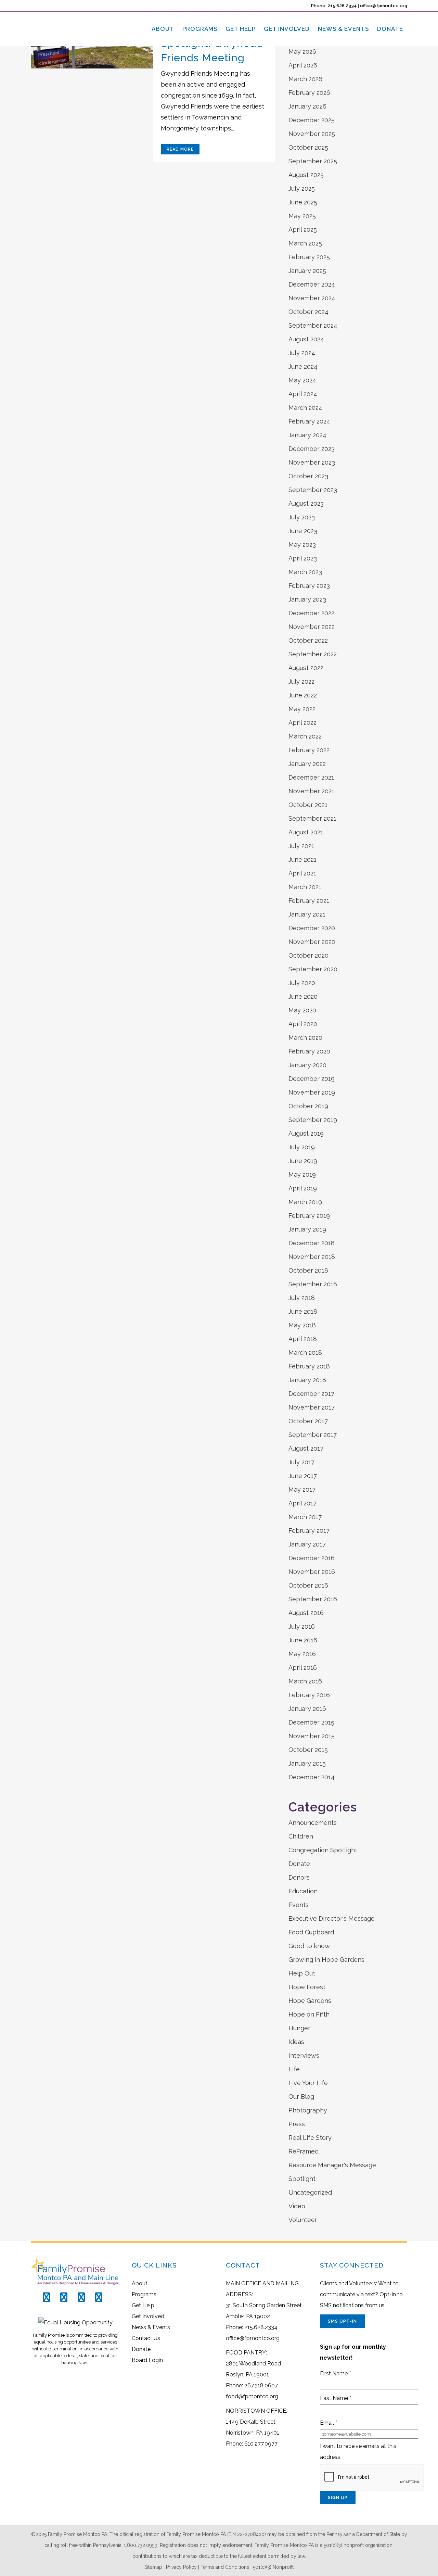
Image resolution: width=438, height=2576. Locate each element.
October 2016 (308, 1585)
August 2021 (306, 832)
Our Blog (301, 2097)
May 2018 (302, 1325)
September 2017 (313, 1435)
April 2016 (303, 1668)
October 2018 (308, 1270)
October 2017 (308, 1421)
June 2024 (303, 367)
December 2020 (312, 928)
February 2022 (309, 750)
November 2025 (312, 134)
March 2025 (305, 243)
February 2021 (309, 901)
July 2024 (302, 353)
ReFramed (304, 2151)
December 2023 (312, 449)
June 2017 (303, 1476)
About (140, 2283)
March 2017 (305, 1517)
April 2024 (303, 394)
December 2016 (312, 1558)
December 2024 (312, 284)
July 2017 (301, 1462)
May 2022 (302, 709)
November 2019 (312, 1092)
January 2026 (307, 106)
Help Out (302, 1973)
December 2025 (312, 120)
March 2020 (305, 1038)
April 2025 (303, 230)
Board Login (147, 2360)
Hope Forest (307, 1987)
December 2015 (311, 1722)
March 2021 (305, 887)
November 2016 (312, 1572)
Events (299, 1905)
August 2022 (306, 668)
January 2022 (307, 764)
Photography (308, 2110)
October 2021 (308, 805)
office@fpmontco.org (384, 6)
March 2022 (305, 736)
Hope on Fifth (309, 2014)
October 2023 (308, 476)
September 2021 (312, 818)
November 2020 (312, 942)
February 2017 (309, 1531)
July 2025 (302, 188)
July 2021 (301, 846)
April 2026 (303, 65)
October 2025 (308, 147)
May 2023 (302, 545)
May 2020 (302, 1010)
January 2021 (307, 914)
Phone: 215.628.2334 (334, 6)
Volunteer (303, 2220)
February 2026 (309, 93)
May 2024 (302, 380)
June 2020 (303, 996)
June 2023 (303, 531)
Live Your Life (308, 2083)
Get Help (143, 2305)
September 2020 (313, 969)
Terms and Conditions (225, 2567)
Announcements (313, 1823)
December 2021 (311, 777)
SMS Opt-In (342, 2321)
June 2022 (303, 695)
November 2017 (312, 1407)
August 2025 (306, 175)
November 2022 (312, 627)
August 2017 (306, 1448)
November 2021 (311, 791)
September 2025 (313, 161)
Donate (299, 1864)
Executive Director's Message (332, 1918)
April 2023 (303, 558)
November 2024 (312, 298)
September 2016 (313, 1599)
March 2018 (305, 1353)
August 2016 (306, 1613)
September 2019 (313, 1120)
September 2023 (313, 490)
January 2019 (307, 1229)
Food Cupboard (311, 1932)
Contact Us (146, 2338)
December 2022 (311, 613)
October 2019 (308, 1106)
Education (303, 1891)
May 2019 (302, 1175)
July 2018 (302, 1298)
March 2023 (305, 572)
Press (297, 2124)
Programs (144, 2294)
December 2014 (312, 1777)
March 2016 (305, 1681)
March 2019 (305, 1202)
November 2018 (312, 1257)
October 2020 (308, 955)
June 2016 (303, 1640)
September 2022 (313, 654)
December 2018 (312, 1243)
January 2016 (307, 1709)
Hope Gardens (310, 2001)
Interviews (304, 2055)
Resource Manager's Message (332, 2165)
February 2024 (309, 421)
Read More (180, 149)
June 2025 (303, 202)
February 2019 (309, 1216)
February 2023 (309, 586)
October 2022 (308, 640)
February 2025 (309, 257)
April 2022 (302, 723)
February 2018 (309, 1366)
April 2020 (303, 1024)
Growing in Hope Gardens (326, 1960)
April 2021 (302, 873)
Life (294, 2069)
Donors (299, 1877)
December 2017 (311, 1394)
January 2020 (307, 1065)
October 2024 (308, 312)
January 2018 (307, 1380)
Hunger (299, 2028)
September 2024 (313, 325)
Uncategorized (310, 2192)
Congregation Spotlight (323, 1850)
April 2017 (302, 1503)
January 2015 (307, 1763)
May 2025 (302, 216)
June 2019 (303, 1161)
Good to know (309, 1946)
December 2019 (312, 1079)
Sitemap (153, 2567)
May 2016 (302, 1654)
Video (297, 2206)
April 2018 (303, 1339)
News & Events (151, 2327)
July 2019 (302, 1147)
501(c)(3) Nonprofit (273, 2567)
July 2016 (302, 1626)
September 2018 (313, 1284)
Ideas (296, 2042)
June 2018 (303, 1311)
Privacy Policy (181, 2567)
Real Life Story (310, 2138)
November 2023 (312, 462)
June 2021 (302, 860)
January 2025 (307, 271)
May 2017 (302, 1489)
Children (301, 1836)
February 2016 (309, 1695)
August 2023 (306, 503)
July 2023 (302, 517)
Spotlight (302, 2179)
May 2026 (302, 52)
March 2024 (305, 408)
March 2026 (305, 79)
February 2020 (309, 1051)
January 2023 (307, 599)
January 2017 (307, 1544)
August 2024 (306, 339)
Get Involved (148, 2316)
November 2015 (312, 1736)
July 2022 (301, 681)
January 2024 (307, 435)
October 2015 (308, 1750)
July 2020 (302, 983)
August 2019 (306, 1133)
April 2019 (303, 1188)
